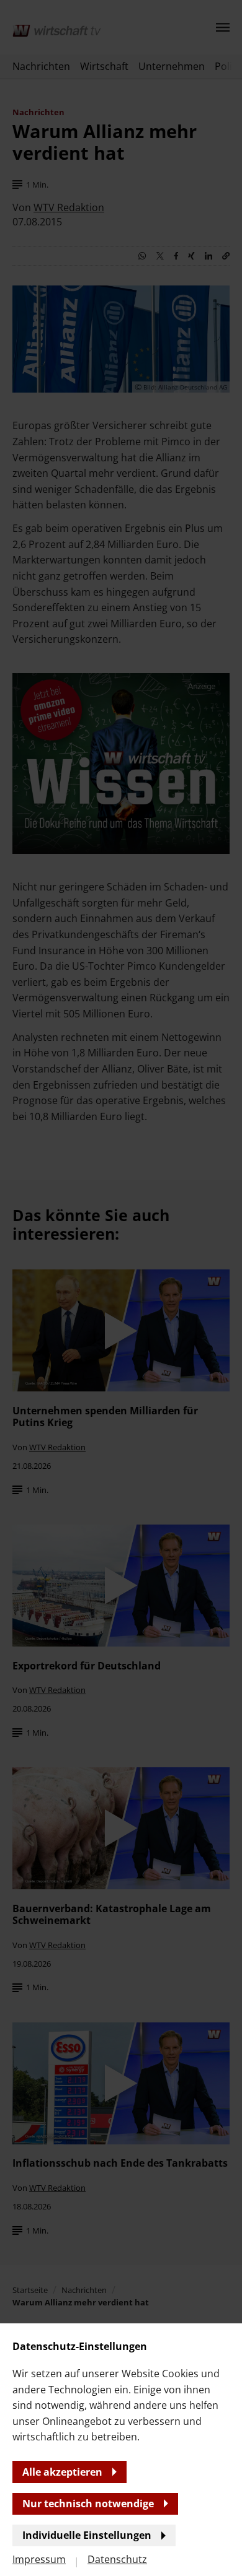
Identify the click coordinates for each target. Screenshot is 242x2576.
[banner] (121, 1288)
